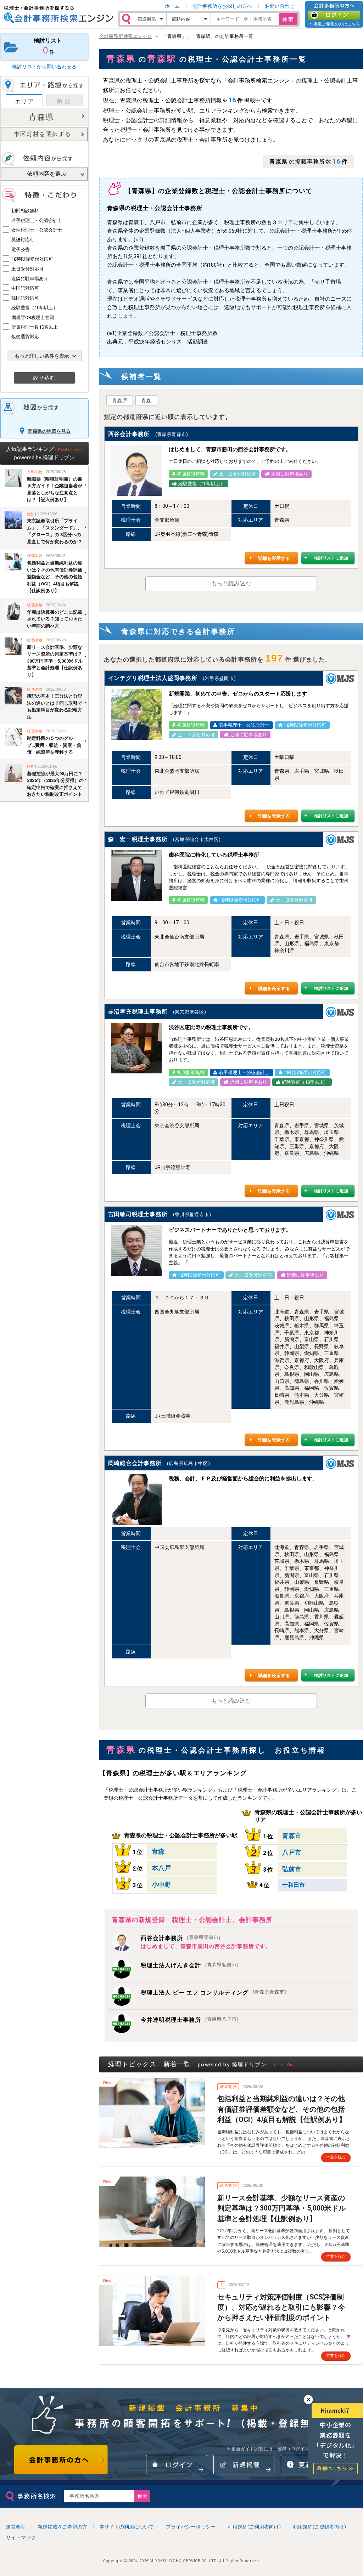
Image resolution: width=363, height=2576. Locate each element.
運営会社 (16, 2527)
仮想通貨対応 (25, 337)
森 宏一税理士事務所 (138, 839)
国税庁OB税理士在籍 (33, 317)
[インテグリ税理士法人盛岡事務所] (136, 714)
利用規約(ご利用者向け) (254, 2527)
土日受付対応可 (27, 269)
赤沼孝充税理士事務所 (138, 1012)
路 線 (64, 101)
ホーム (172, 6)
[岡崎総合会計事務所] (136, 1499)
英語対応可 (23, 240)
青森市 (292, 1836)
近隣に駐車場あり (30, 279)
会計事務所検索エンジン (126, 36)
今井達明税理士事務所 (190, 2020)
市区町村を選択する (43, 134)
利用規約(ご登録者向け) (319, 2527)
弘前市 (292, 1869)
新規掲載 (244, 2465)
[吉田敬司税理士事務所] (136, 1251)
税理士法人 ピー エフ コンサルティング (213, 1993)
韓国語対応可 (25, 298)
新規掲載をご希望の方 (62, 2527)
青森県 (41, 117)
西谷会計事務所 (129, 434)
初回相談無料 (25, 211)
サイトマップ (21, 2537)
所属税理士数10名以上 (35, 327)
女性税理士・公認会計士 (37, 230)
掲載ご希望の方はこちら (337, 24)
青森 (146, 401)
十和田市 (294, 1885)
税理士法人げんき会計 (190, 1965)
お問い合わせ (280, 6)
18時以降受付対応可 (32, 259)
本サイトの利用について (127, 2527)
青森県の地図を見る (49, 431)
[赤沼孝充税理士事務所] (136, 1048)
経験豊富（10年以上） (35, 308)
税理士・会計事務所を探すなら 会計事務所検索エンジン (58, 15)
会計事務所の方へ (61, 2460)
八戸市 (292, 1852)
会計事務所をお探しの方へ (222, 6)
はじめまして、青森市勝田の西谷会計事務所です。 (206, 1946)
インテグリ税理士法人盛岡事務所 (153, 678)
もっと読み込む (231, 583)
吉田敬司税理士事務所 (138, 1214)
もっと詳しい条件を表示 (42, 356)
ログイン (334, 15)
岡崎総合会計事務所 (135, 1463)
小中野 (161, 1885)
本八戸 (161, 1868)
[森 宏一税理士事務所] (136, 876)
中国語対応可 (25, 288)
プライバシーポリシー (191, 2527)
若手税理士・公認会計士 (37, 220)
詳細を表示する (274, 558)
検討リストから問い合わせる (44, 67)
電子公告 (21, 249)
